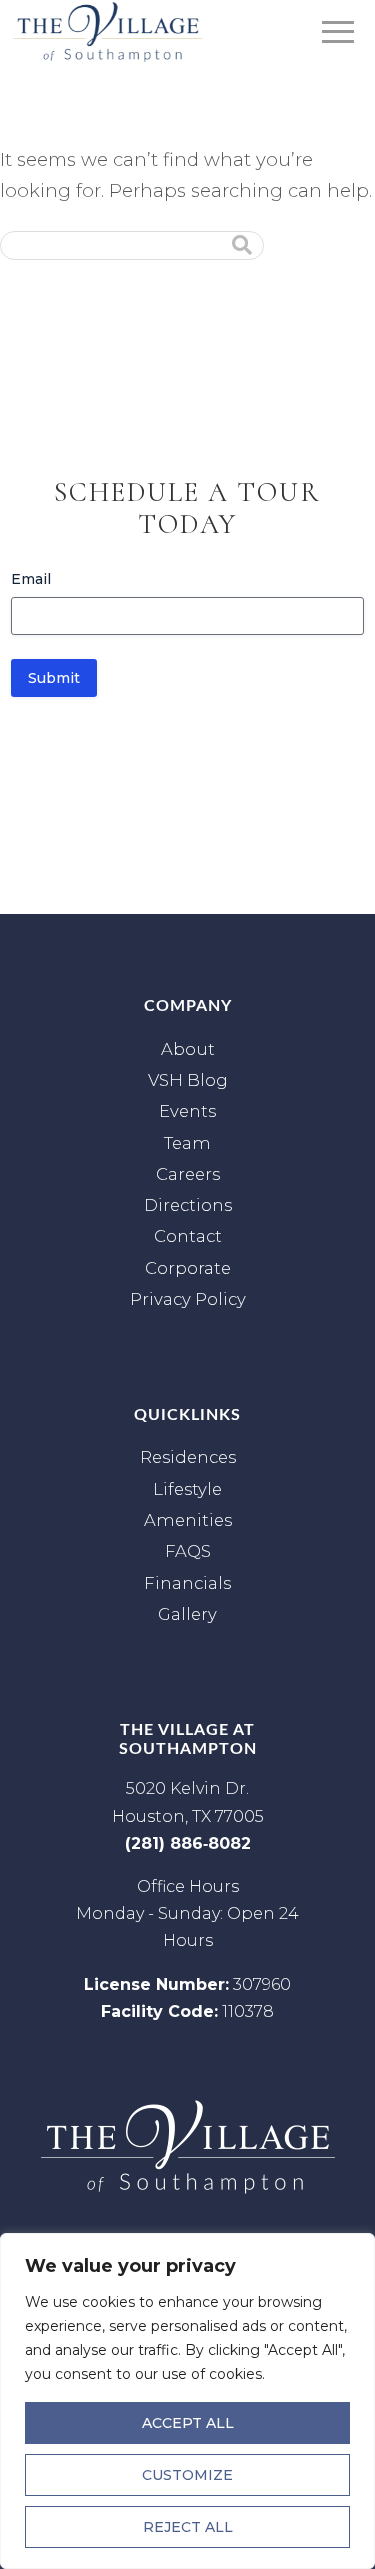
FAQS (188, 1551)
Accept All (188, 2423)
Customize (187, 2475)
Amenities (188, 1520)
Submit (54, 678)
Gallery (187, 1614)
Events (187, 1111)
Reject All (188, 2527)
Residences (188, 1457)
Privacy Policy (188, 1299)
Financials (187, 1583)
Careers (188, 1174)
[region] (187, 2401)
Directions (188, 1205)
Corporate (188, 1268)
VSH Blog (188, 1080)
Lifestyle (187, 1489)
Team (187, 1143)
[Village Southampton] (108, 32)
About (188, 1049)
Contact (188, 1236)
